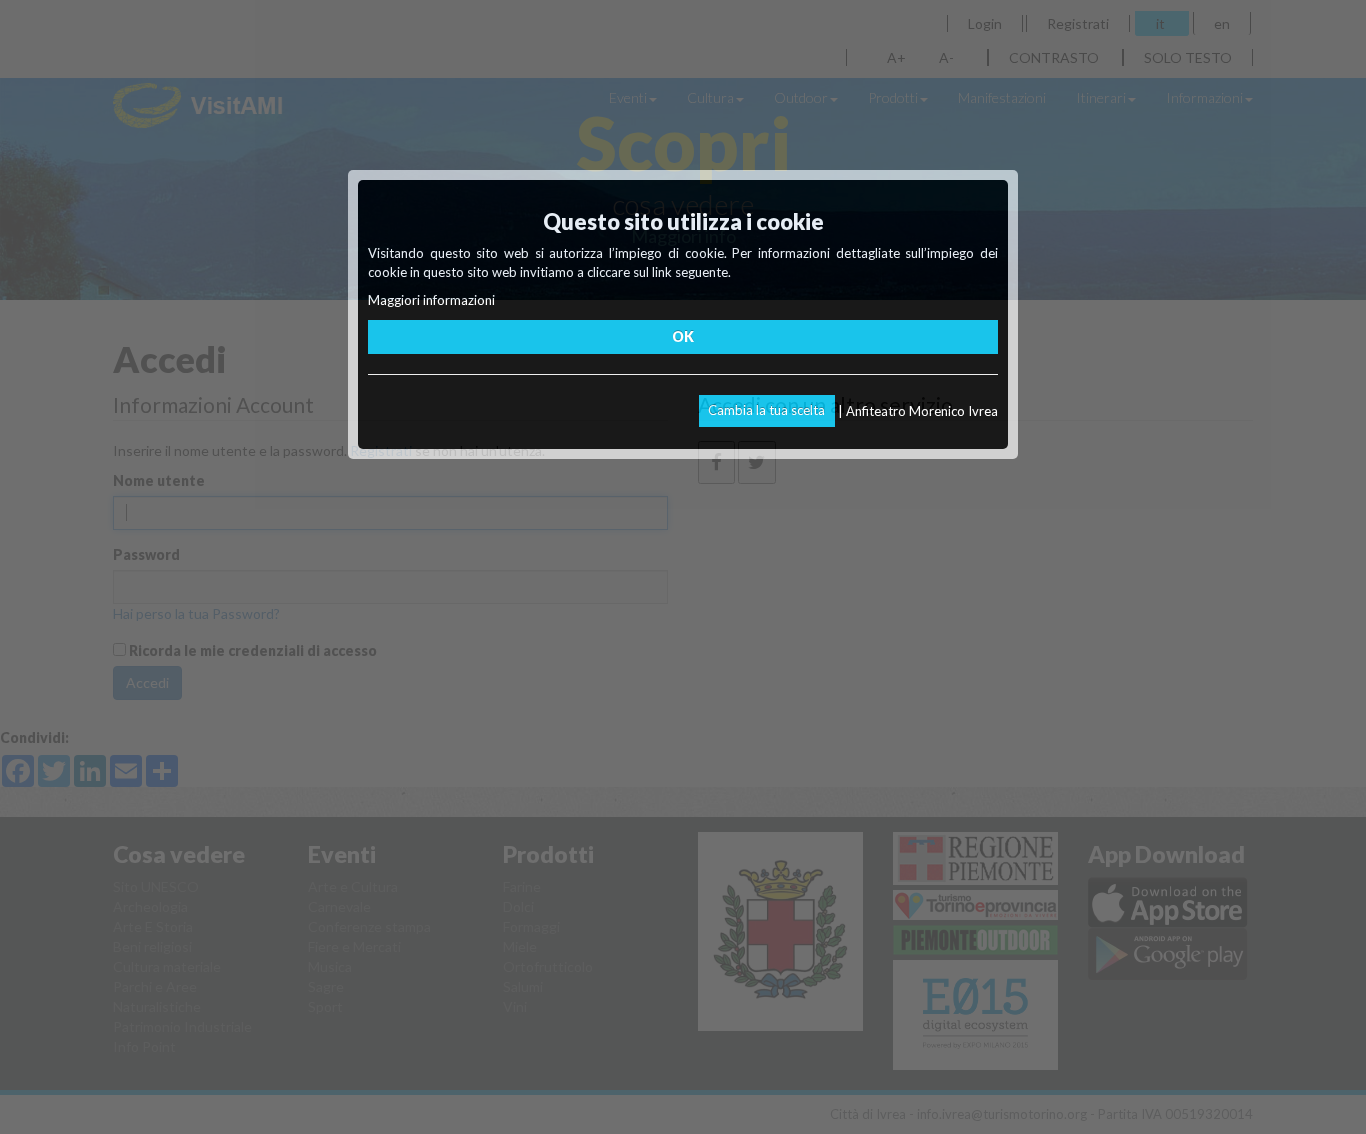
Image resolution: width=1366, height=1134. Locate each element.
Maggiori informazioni (431, 300)
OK (683, 336)
